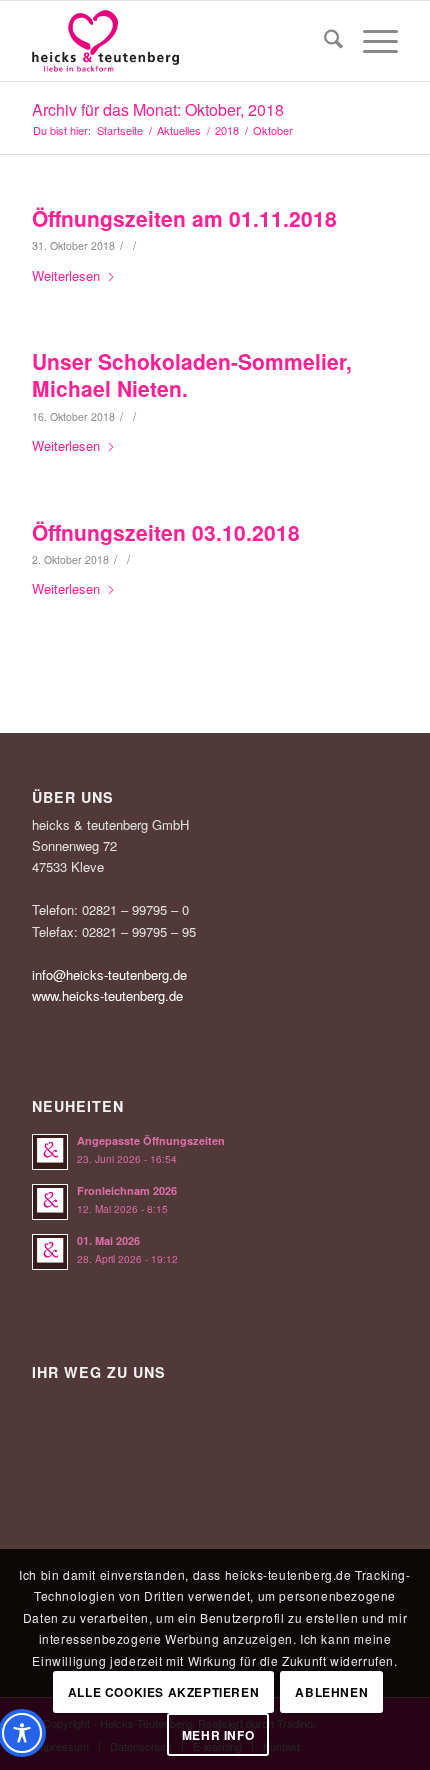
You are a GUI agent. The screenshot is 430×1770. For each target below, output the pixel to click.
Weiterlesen (66, 275)
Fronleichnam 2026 (127, 1190)
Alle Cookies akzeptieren (163, 1692)
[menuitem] (323, 41)
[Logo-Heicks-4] (178, 41)
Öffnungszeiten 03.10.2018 (166, 532)
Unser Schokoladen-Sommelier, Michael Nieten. (192, 374)
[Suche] (323, 41)
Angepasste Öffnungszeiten (151, 1140)
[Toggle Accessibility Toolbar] (22, 1733)
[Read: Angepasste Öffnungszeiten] (50, 1152)
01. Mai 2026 (108, 1240)
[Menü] (370, 41)
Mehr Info (218, 1735)
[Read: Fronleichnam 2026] (50, 1202)
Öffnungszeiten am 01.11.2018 (184, 218)
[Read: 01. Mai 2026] (50, 1252)
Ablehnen (331, 1692)
